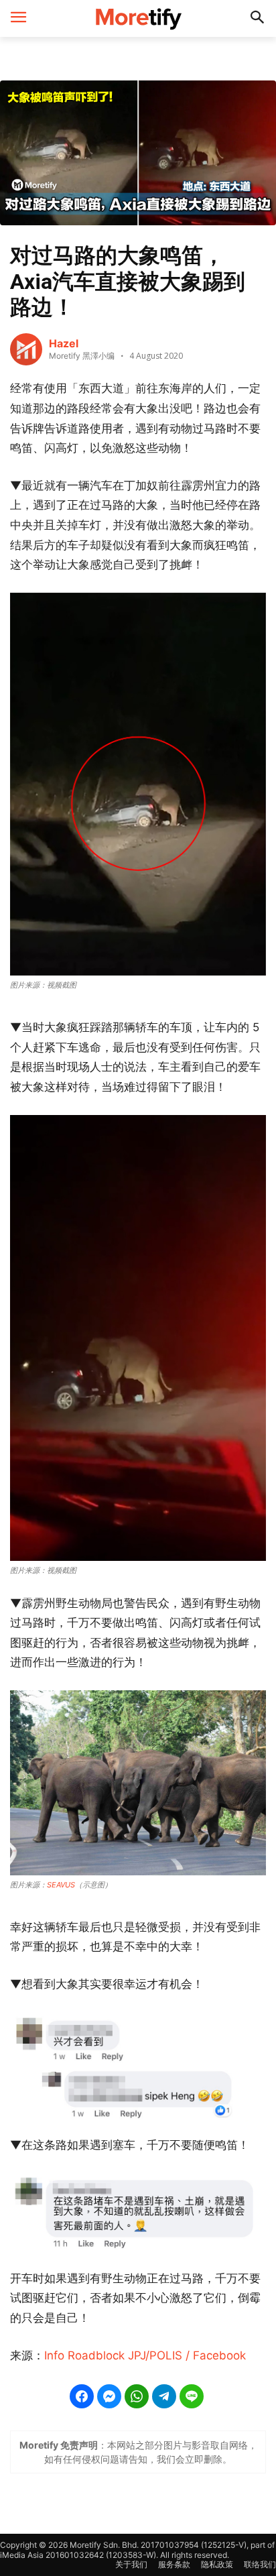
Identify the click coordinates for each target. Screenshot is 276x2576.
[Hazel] (26, 349)
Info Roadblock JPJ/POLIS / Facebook (145, 2355)
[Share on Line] (192, 2396)
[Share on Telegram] (164, 2396)
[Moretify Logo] (138, 18)
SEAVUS (61, 1885)
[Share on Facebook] (82, 2396)
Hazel (64, 343)
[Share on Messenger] (109, 2396)
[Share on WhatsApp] (137, 2396)
